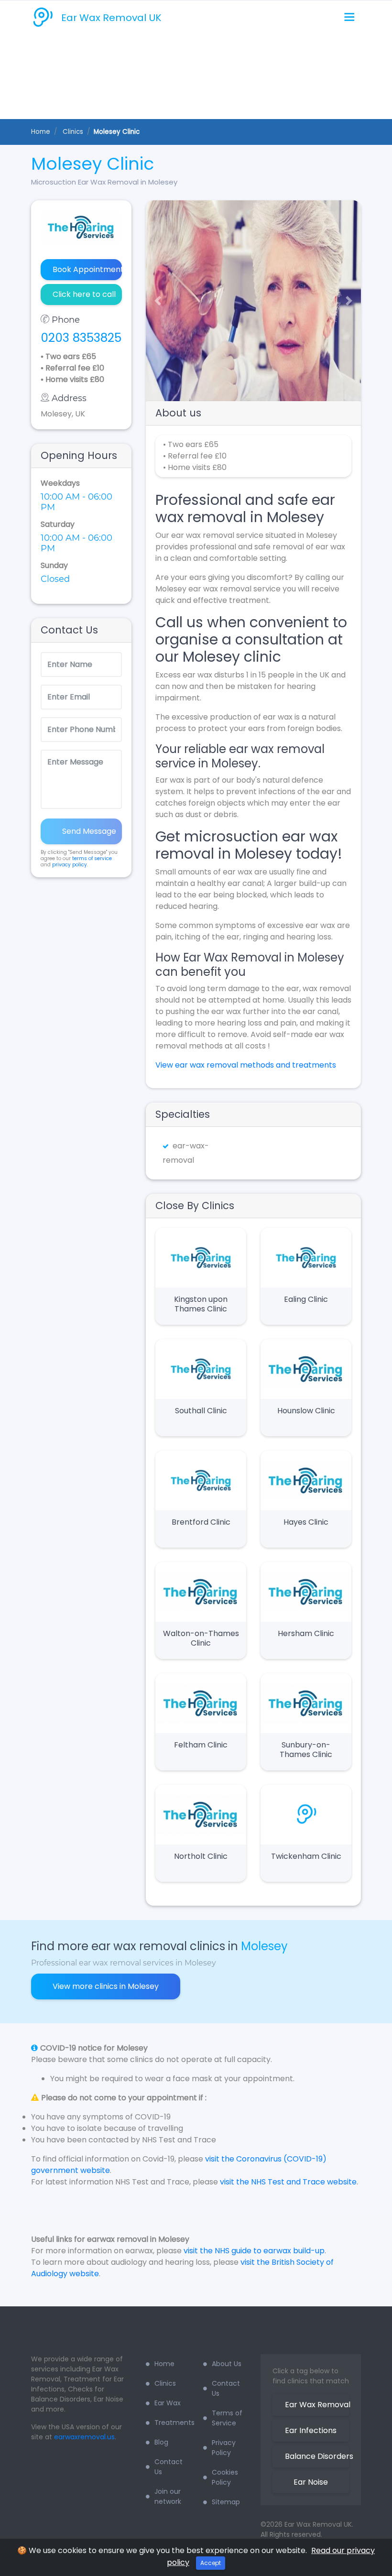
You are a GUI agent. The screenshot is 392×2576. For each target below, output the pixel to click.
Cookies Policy (225, 2477)
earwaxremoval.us (84, 2437)
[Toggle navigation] (349, 17)
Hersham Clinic (306, 1633)
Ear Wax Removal (317, 2405)
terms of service (92, 858)
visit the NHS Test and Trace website (288, 2182)
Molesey (264, 1946)
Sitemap (226, 2502)
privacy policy (70, 865)
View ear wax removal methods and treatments (246, 1065)
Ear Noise (311, 2482)
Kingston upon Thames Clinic (201, 1304)
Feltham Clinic (201, 1745)
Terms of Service (227, 2418)
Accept (211, 2563)
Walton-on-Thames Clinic (201, 1638)
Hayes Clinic (306, 1522)
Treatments (172, 2423)
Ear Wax (168, 2403)
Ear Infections (311, 2430)
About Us (227, 2364)
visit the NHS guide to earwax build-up (254, 2251)
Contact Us (169, 2467)
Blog (161, 2442)
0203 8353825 (81, 338)
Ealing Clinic (306, 1299)
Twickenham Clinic (306, 1856)
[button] (154, 301)
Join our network (168, 2496)
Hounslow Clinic (306, 1411)
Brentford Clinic (201, 1522)
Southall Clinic (201, 1411)
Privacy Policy (224, 2448)
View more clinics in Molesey (106, 1986)
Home (41, 132)
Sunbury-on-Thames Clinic (306, 1750)
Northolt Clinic (201, 1856)
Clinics (165, 2383)
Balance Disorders (317, 2456)
